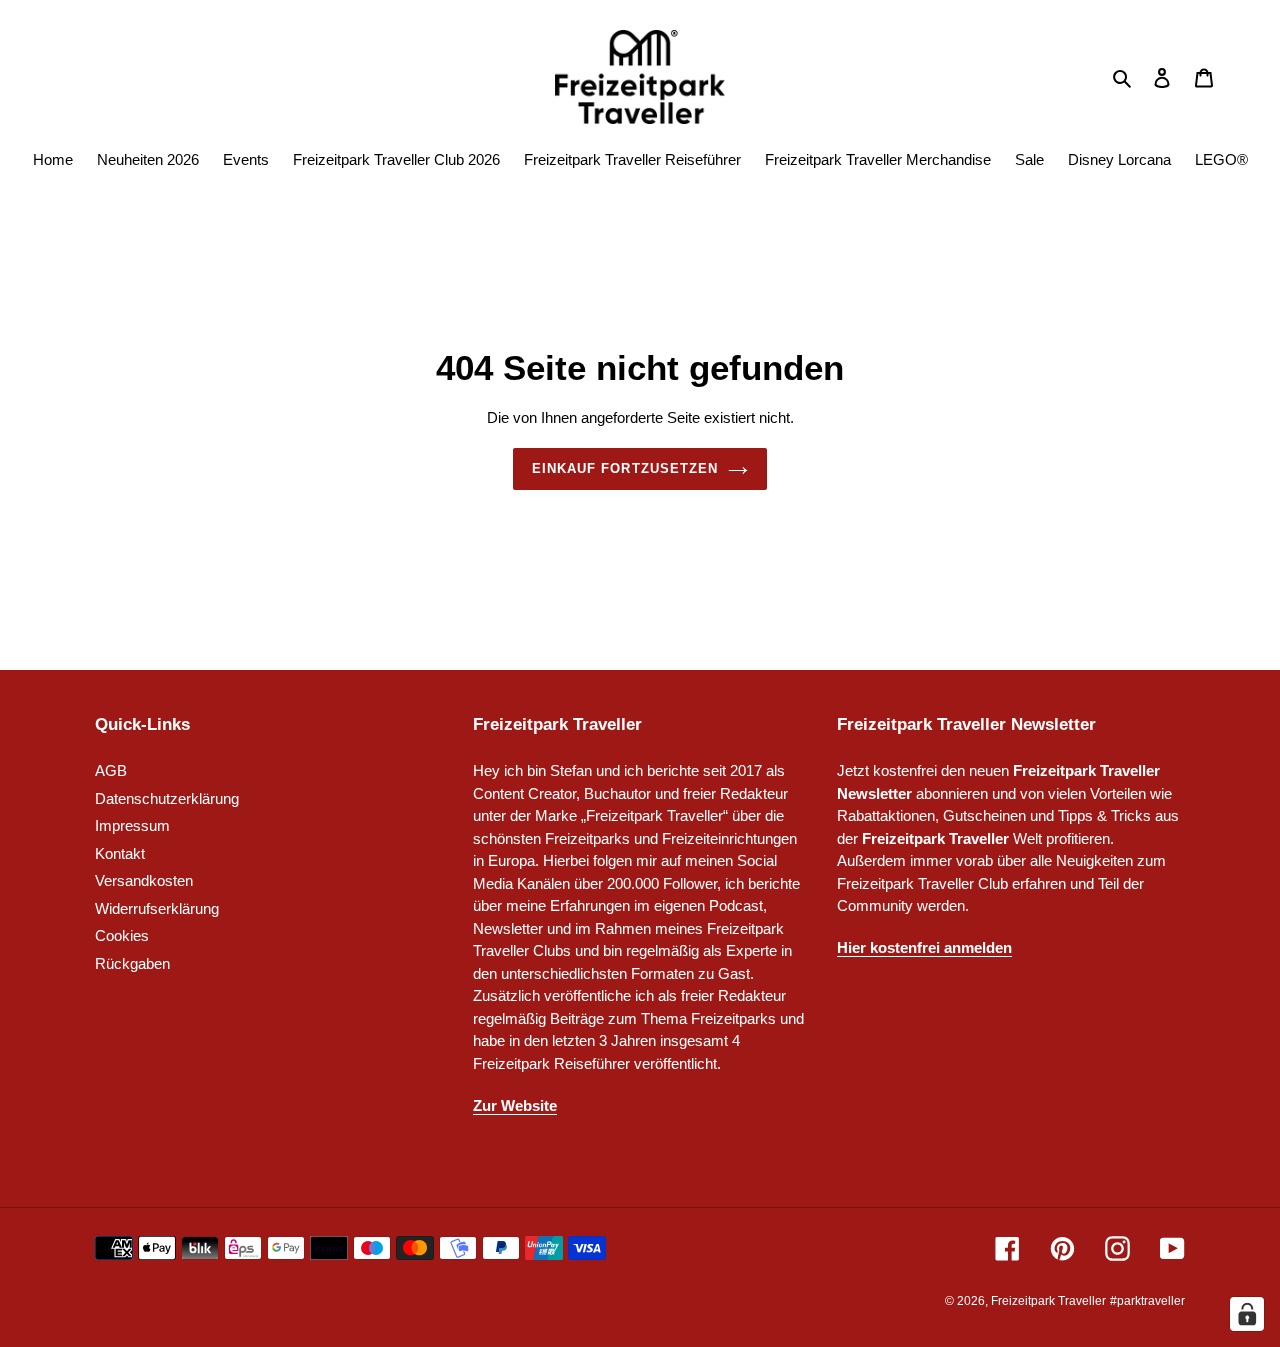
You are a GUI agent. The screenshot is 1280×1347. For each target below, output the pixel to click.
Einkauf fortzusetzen (625, 468)
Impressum (132, 825)
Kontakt (120, 853)
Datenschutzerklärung (167, 798)
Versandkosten (144, 880)
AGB (111, 770)
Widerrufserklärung (157, 908)
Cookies (122, 935)
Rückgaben (132, 963)
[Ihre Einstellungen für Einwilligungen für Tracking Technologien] (1247, 1314)
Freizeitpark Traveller (1048, 1301)
